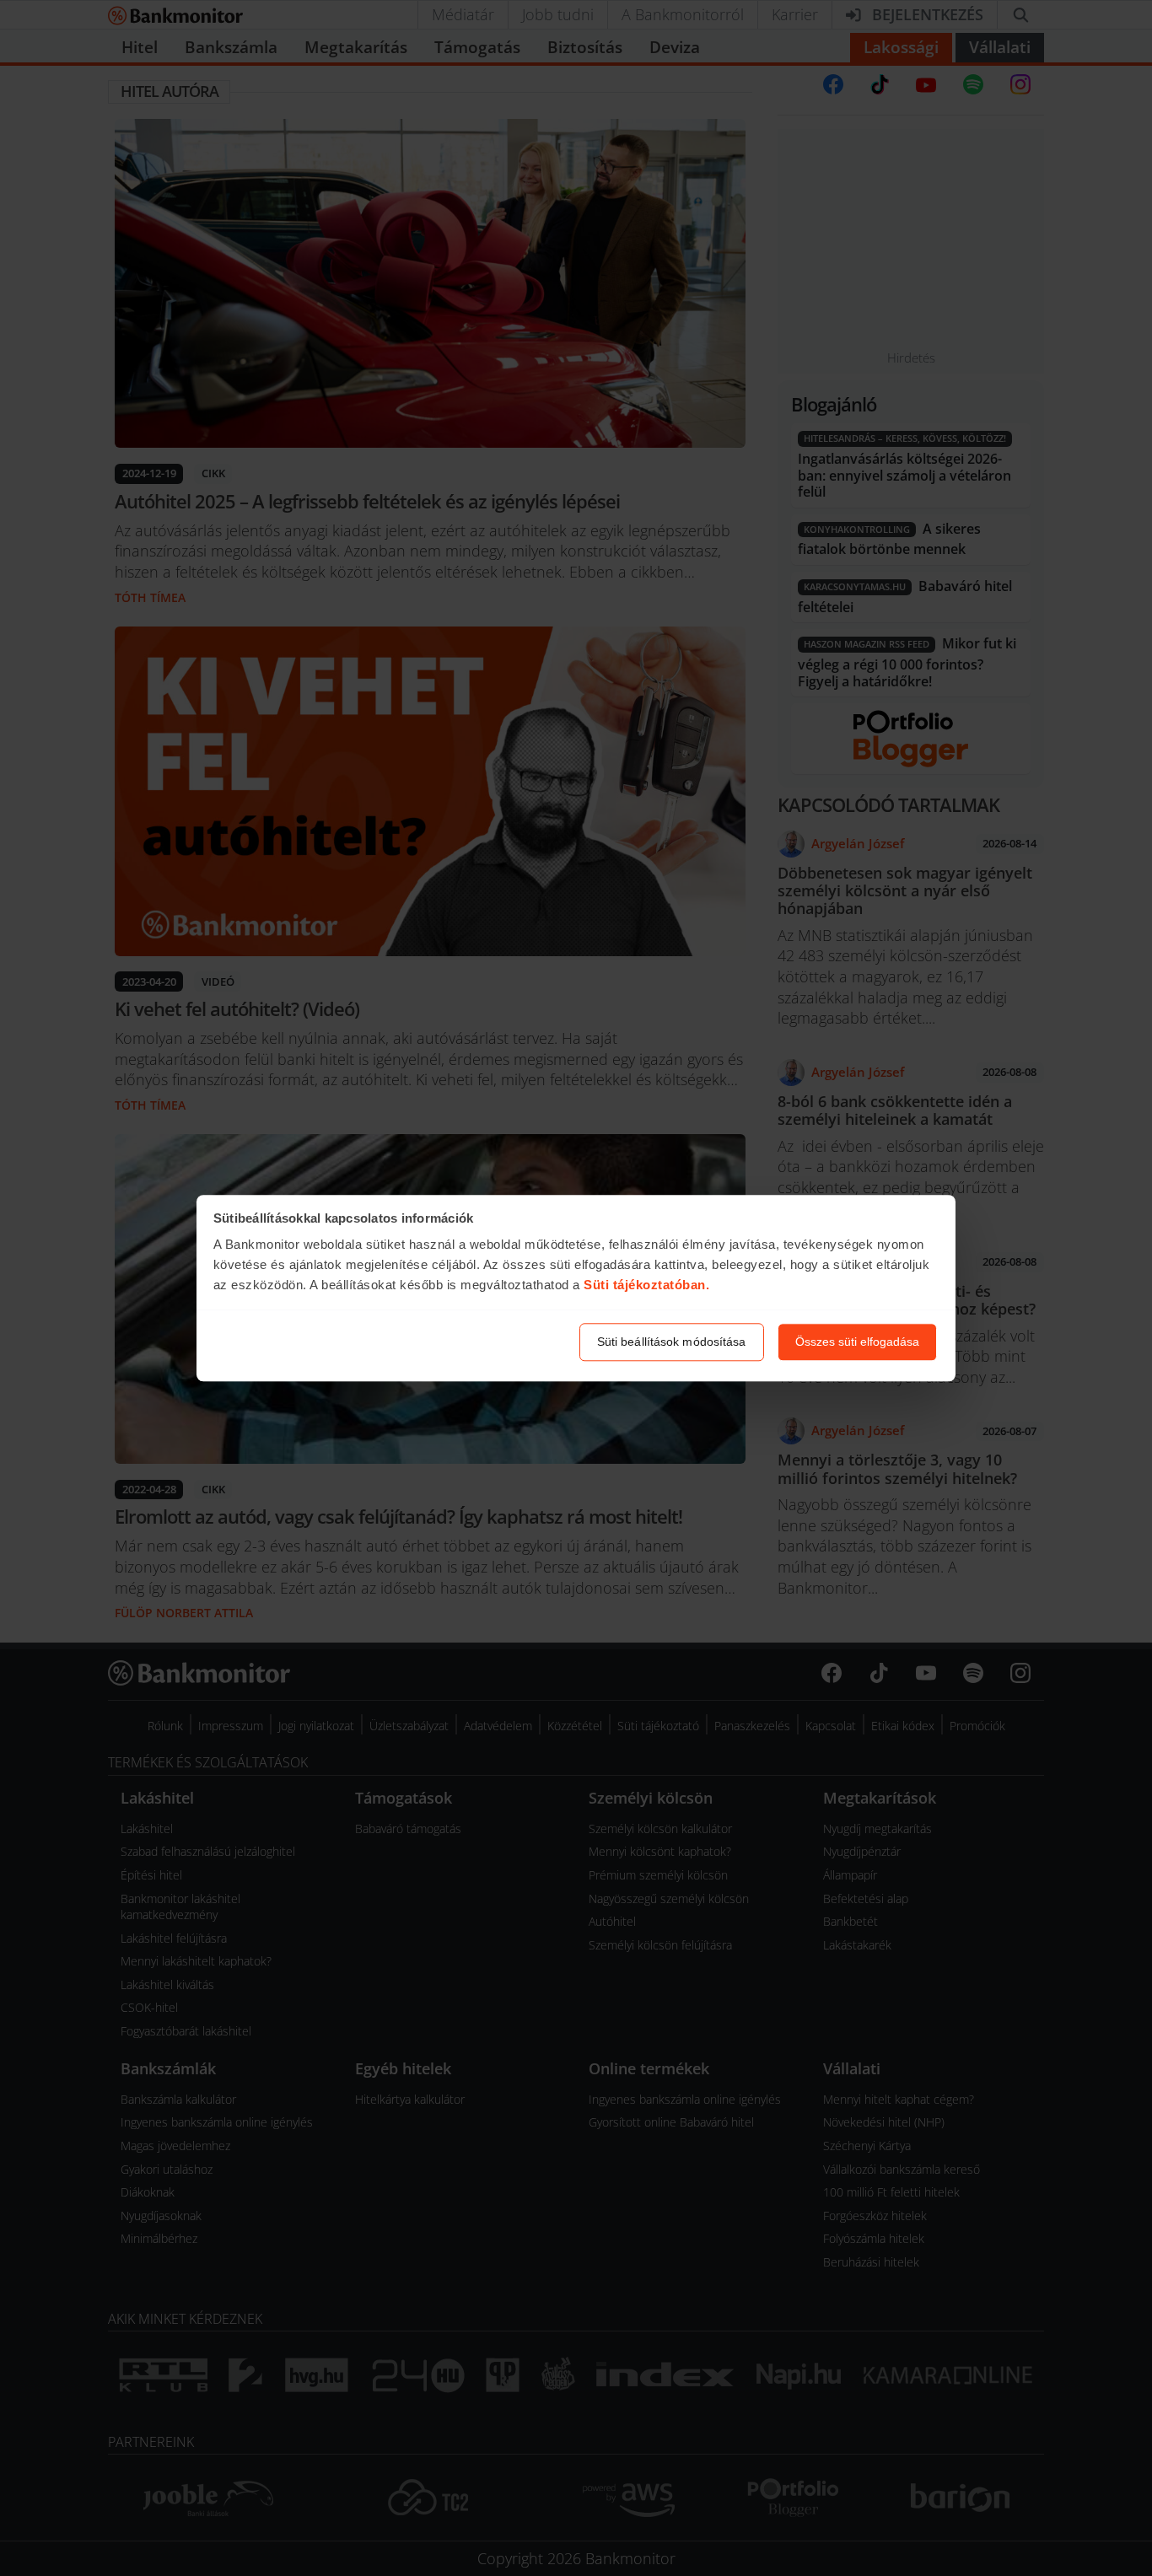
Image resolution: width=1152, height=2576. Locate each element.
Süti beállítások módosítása (672, 1342)
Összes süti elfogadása (857, 1342)
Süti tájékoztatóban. (646, 1285)
